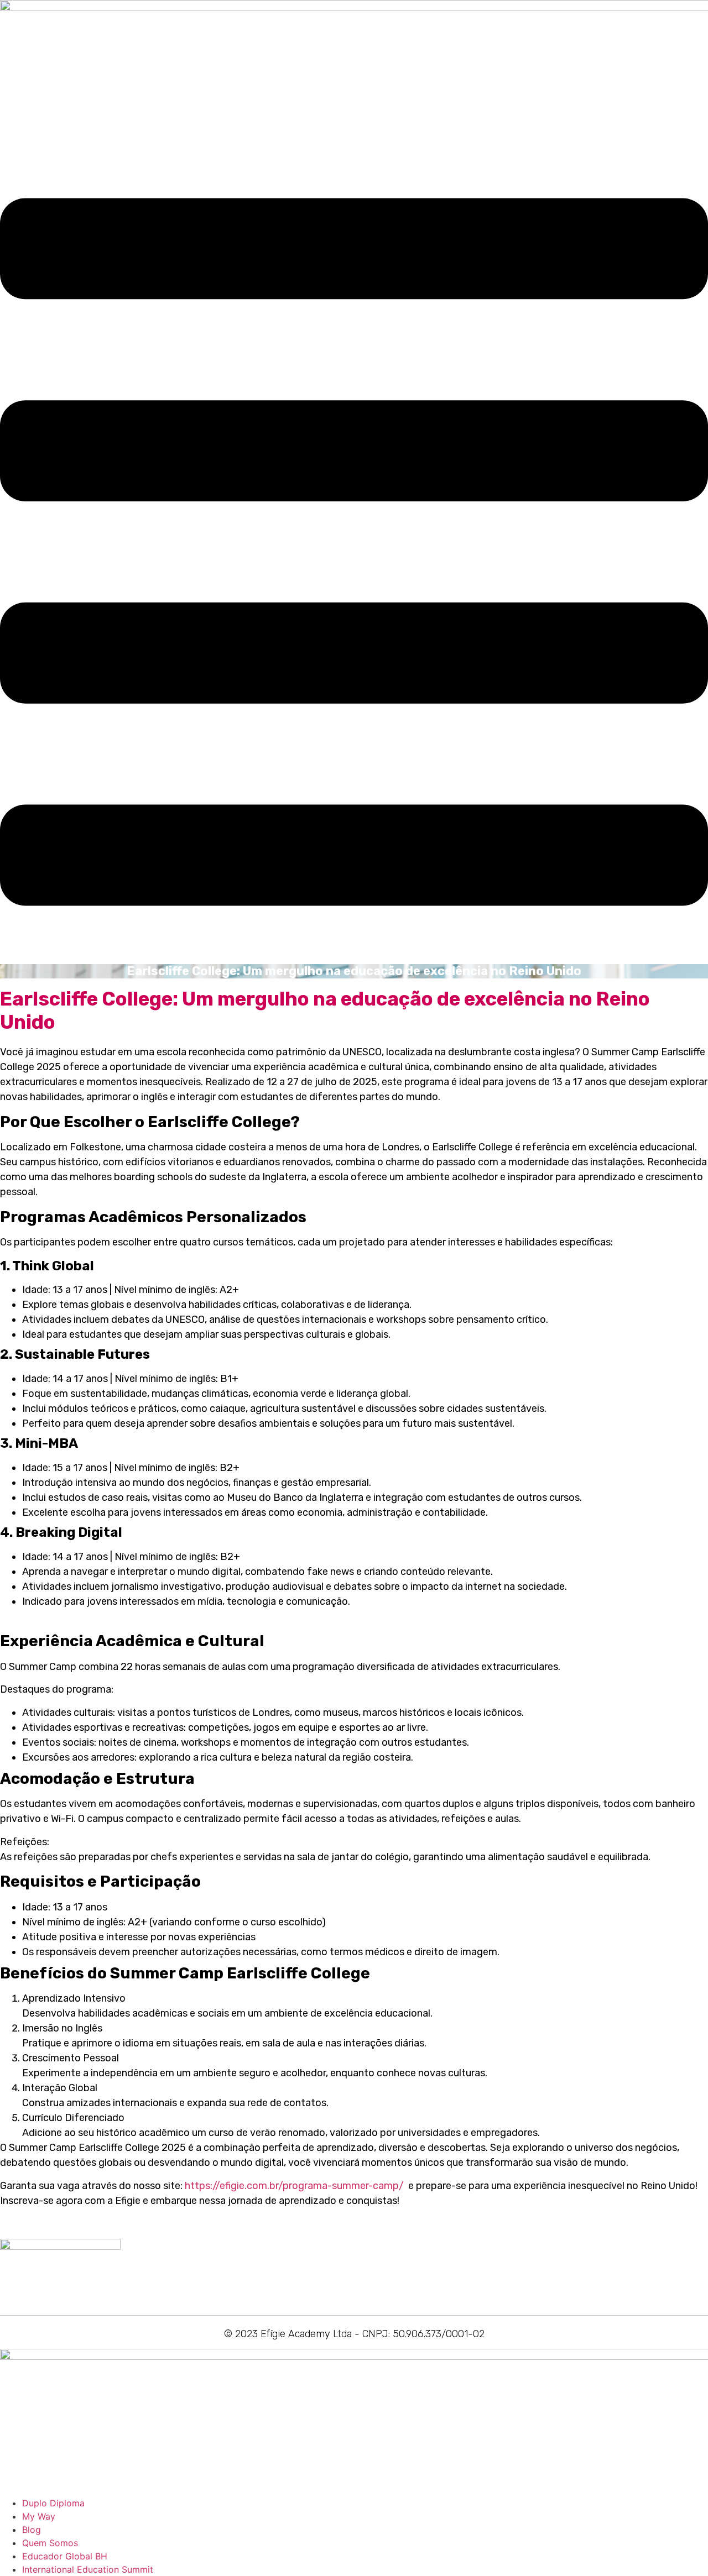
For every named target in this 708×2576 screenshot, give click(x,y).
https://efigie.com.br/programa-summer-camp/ (294, 2186)
